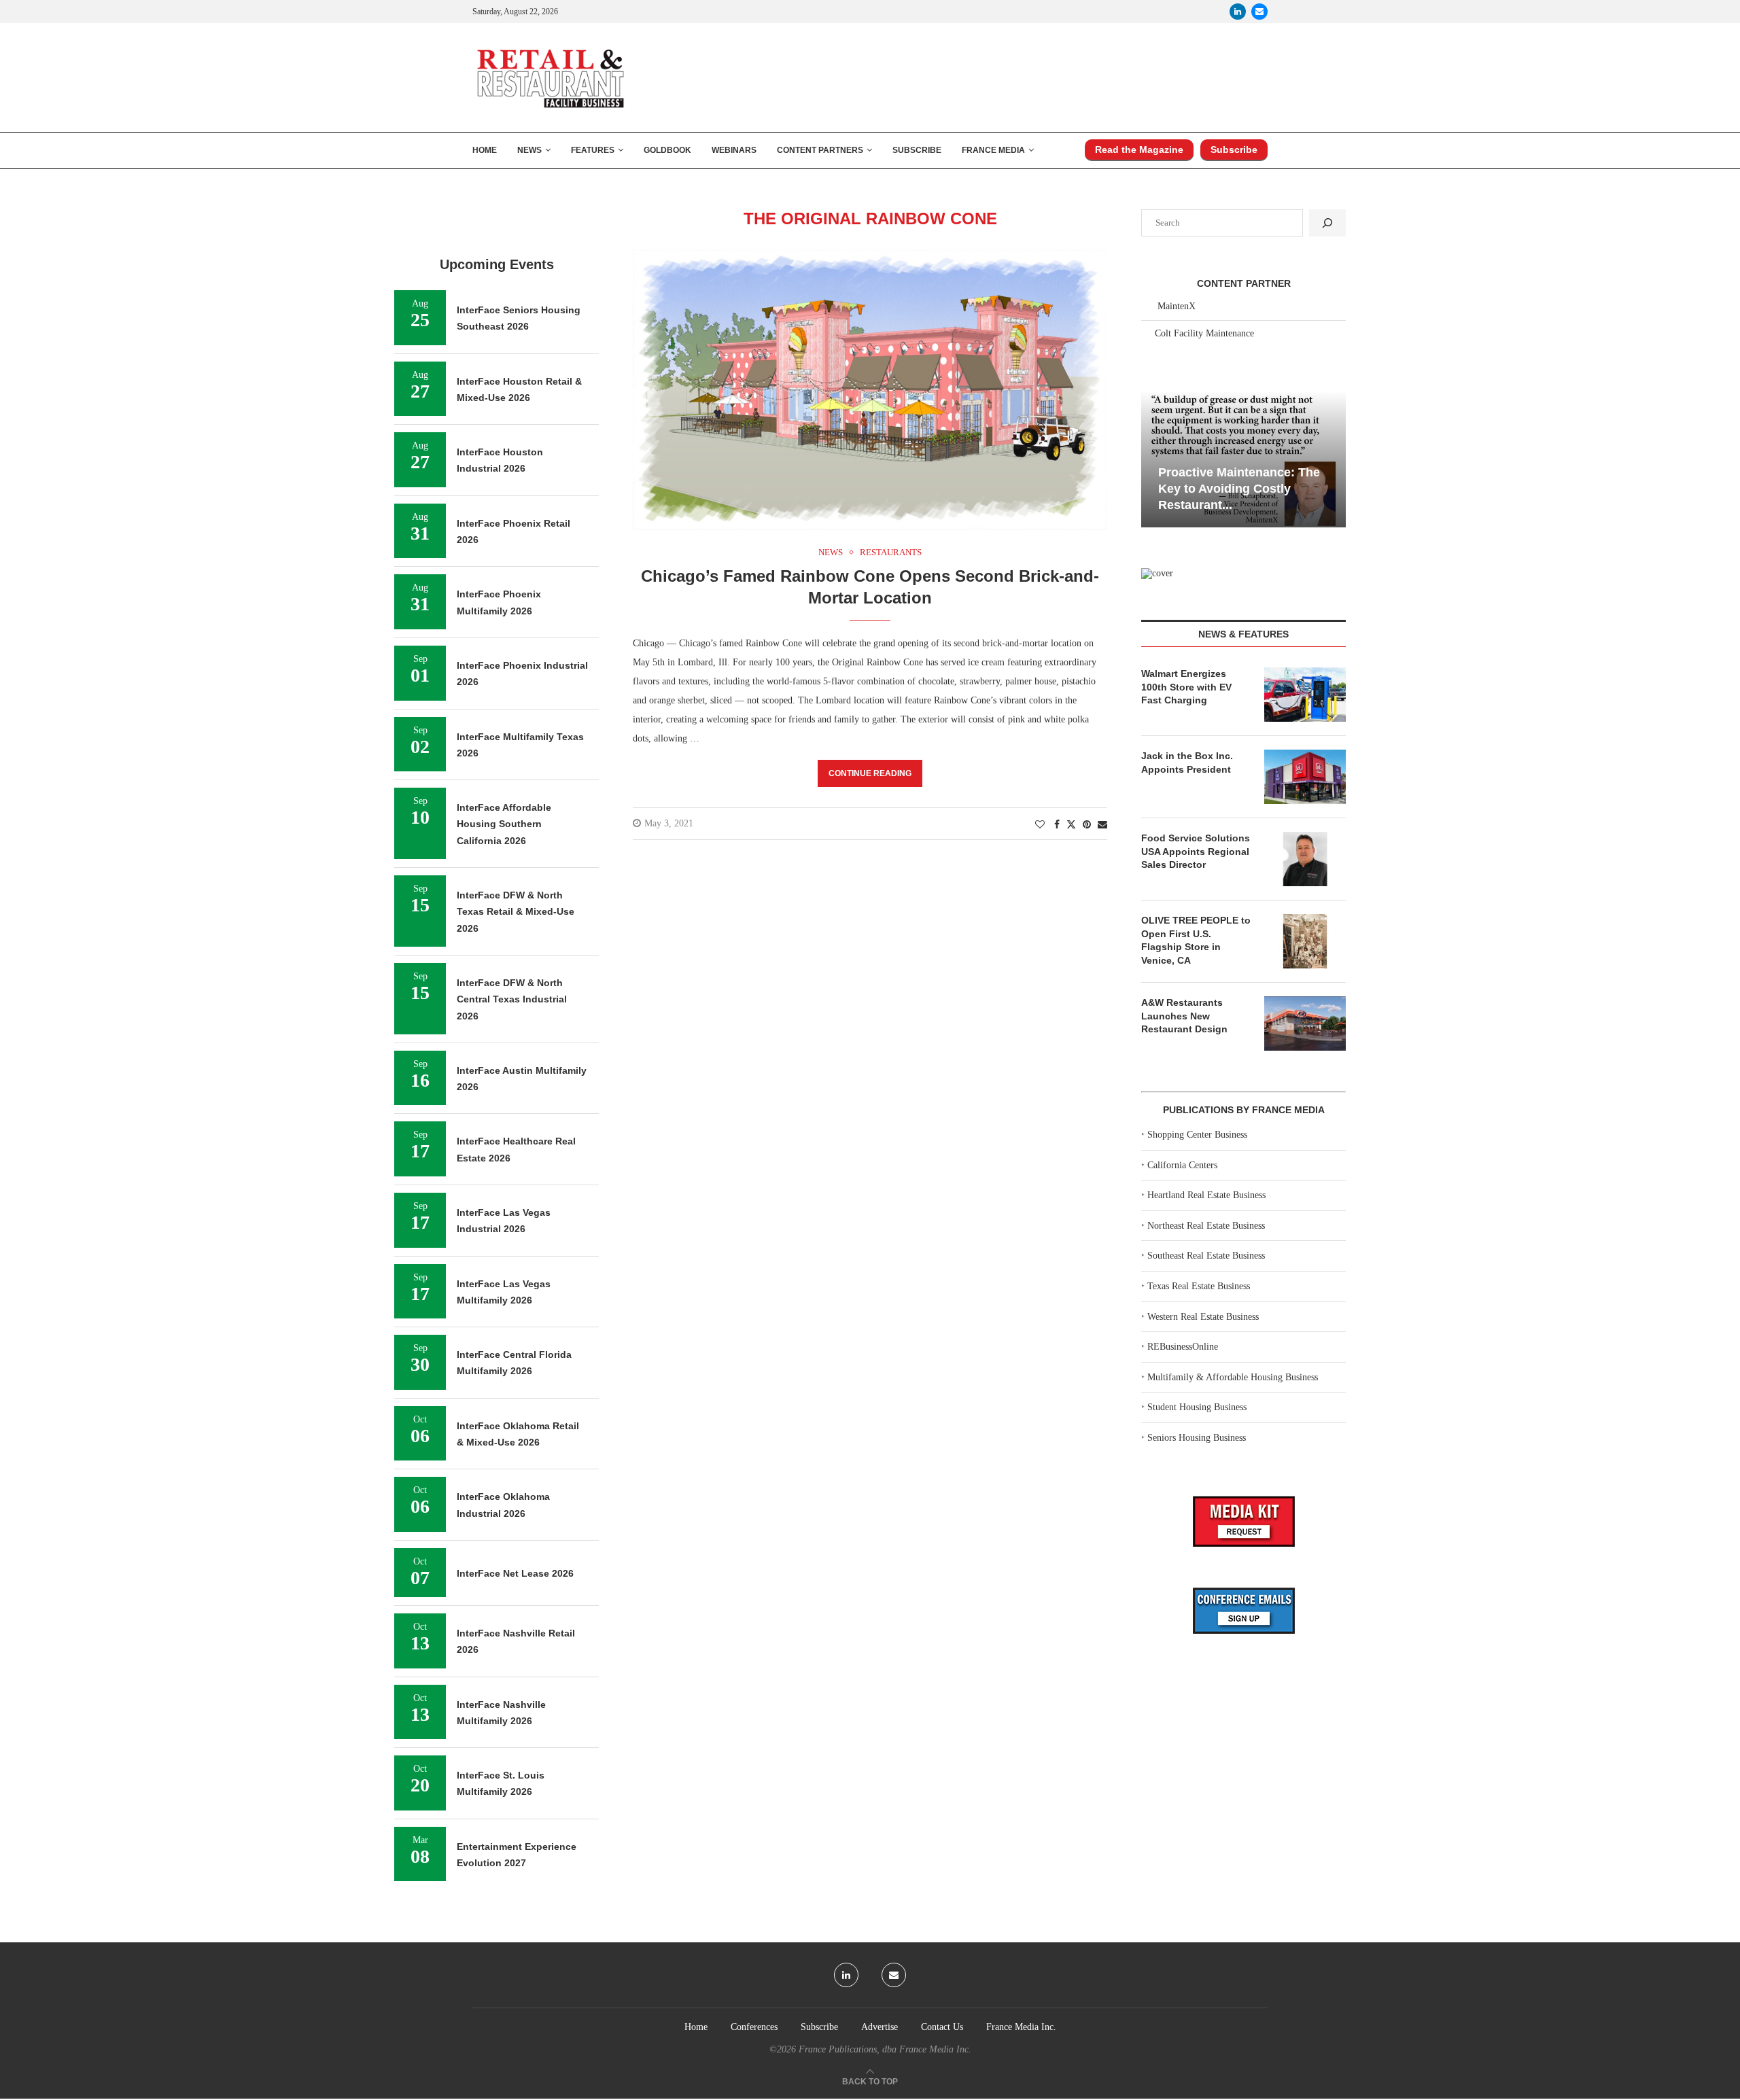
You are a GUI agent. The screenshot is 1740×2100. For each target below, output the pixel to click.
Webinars (734, 150)
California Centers (1182, 1165)
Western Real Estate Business (1203, 1317)
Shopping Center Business (1197, 1135)
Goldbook (667, 150)
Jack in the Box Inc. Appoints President (1187, 763)
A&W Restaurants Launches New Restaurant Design (1184, 1016)
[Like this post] (1040, 825)
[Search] (1327, 223)
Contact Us (942, 2027)
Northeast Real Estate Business (1206, 1226)
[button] (1153, 458)
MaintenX (1177, 306)
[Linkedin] (1238, 12)
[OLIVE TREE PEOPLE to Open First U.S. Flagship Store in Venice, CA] (1305, 941)
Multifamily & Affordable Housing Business (1233, 1377)
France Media (993, 150)
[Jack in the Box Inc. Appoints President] (1305, 777)
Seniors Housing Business (1197, 1438)
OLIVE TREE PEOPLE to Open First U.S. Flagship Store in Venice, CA (1196, 940)
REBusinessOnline (1183, 1347)
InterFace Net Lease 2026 (515, 1573)
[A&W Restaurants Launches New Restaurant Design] (1305, 1023)
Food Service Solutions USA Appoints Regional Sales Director (1196, 851)
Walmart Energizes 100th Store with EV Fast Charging (1186, 687)
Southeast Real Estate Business (1206, 1256)
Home (485, 150)
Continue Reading (870, 773)
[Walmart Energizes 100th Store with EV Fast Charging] (1305, 695)
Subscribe (917, 150)
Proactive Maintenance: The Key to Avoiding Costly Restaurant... (1239, 489)
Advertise (880, 2027)
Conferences (754, 2027)
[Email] (1259, 12)
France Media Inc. (1021, 2027)
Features (593, 150)
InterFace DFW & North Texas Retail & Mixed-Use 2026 (516, 912)
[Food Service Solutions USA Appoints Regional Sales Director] (1305, 859)
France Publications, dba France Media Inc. (885, 2049)
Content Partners (820, 150)
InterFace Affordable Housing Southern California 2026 (504, 824)
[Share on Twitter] (1071, 824)
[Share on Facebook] (1057, 825)
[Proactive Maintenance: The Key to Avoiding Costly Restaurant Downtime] (1243, 459)
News (529, 150)
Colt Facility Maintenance (1204, 333)
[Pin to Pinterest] (1087, 825)
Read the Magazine (1139, 150)
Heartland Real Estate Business (1206, 1195)
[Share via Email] (1102, 825)
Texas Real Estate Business (1199, 1286)
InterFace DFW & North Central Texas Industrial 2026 (512, 999)
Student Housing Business (1197, 1407)
